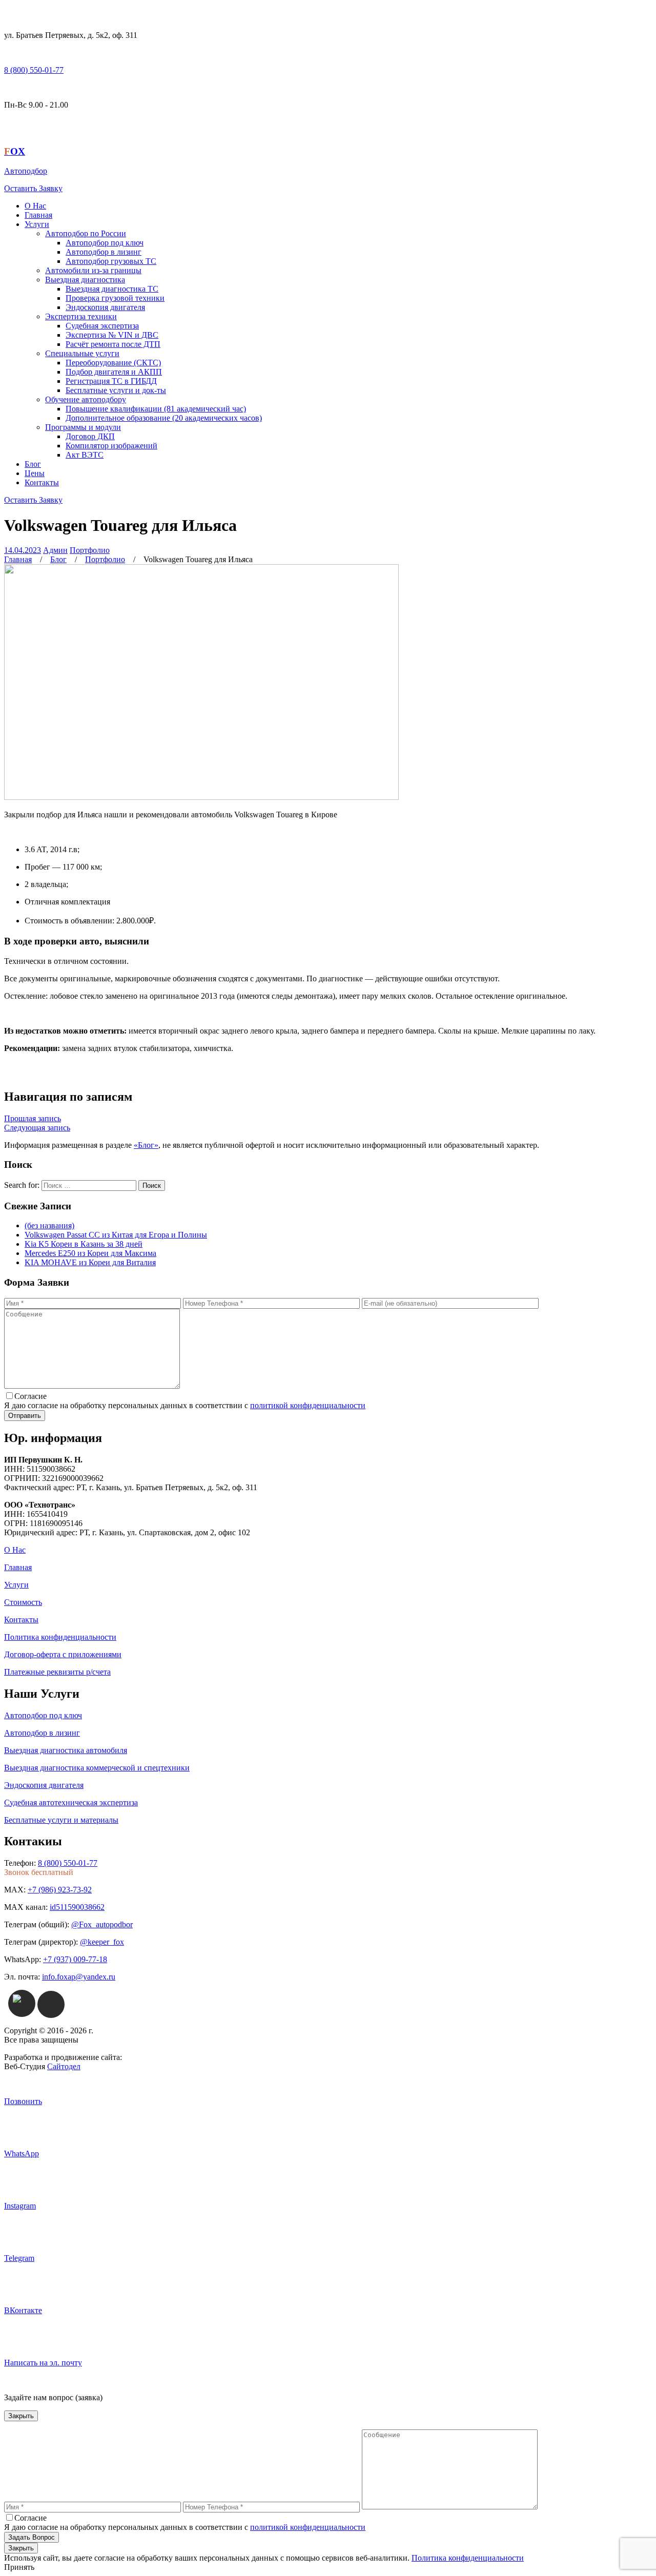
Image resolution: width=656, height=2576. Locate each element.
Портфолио (90, 550)
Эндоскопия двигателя (105, 307)
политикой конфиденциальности (308, 1405)
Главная (38, 215)
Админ (55, 550)
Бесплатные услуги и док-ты (116, 390)
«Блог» (146, 1145)
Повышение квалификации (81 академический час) (156, 409)
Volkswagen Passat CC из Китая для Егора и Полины (116, 1235)
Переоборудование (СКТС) (113, 363)
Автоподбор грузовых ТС (111, 261)
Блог (33, 464)
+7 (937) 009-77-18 (75, 1959)
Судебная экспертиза (102, 326)
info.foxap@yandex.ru (79, 1977)
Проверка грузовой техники (115, 298)
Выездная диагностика (85, 280)
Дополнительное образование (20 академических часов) (164, 418)
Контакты (42, 482)
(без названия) (49, 1225)
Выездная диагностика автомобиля (66, 1750)
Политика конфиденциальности (60, 1637)
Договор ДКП (90, 436)
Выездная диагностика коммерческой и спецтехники (97, 1768)
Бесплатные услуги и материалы (61, 1820)
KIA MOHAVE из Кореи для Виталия (90, 1262)
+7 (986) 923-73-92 (60, 1890)
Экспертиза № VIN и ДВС (112, 335)
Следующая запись (37, 1128)
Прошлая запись (33, 1118)
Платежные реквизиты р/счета (57, 1672)
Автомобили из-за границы (93, 270)
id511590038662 (77, 1907)
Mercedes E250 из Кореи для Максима (90, 1253)
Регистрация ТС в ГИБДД (111, 381)
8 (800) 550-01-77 (34, 70)
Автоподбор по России (86, 233)
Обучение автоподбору (86, 399)
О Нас (35, 206)
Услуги (37, 224)
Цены (35, 473)
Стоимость (23, 1602)
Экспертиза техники (81, 316)
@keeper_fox (102, 1942)
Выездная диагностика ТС (112, 289)
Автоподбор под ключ (105, 243)
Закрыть (21, 2416)
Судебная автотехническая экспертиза (71, 1802)
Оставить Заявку (33, 188)
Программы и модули (83, 427)
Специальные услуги (82, 353)
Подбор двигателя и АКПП (114, 372)
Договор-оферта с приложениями (63, 1654)
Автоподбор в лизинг (104, 252)
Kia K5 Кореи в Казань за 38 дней (84, 1244)
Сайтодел (64, 2066)
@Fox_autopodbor (102, 1924)
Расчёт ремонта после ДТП (113, 344)
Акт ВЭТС (85, 455)
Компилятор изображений (111, 446)
